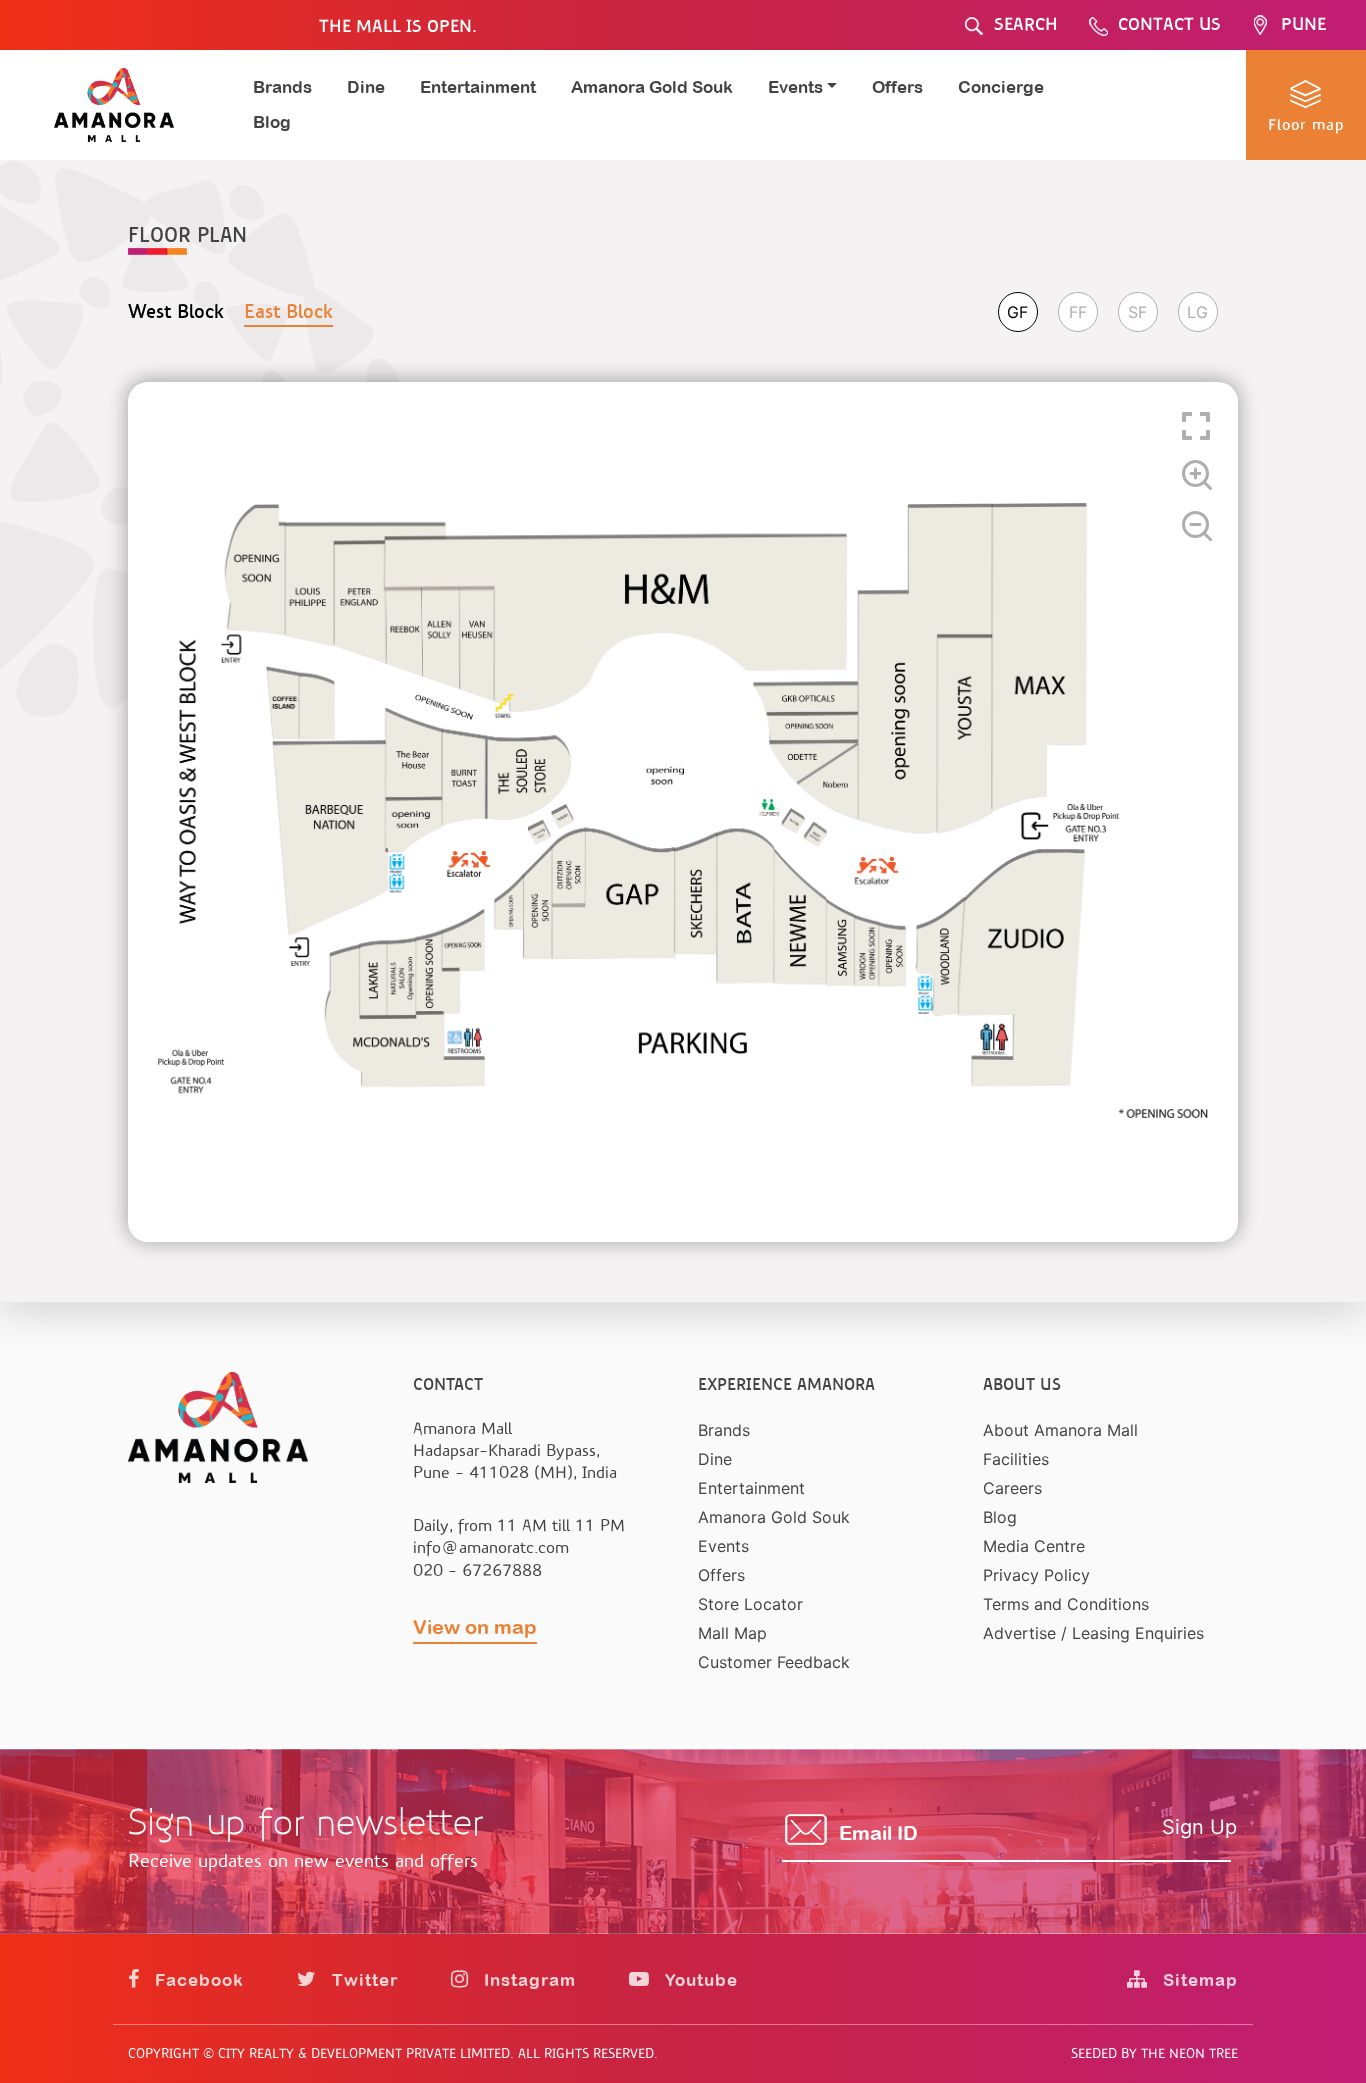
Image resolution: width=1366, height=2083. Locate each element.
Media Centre (1034, 1546)
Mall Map (732, 1633)
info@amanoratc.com (491, 1547)
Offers (897, 87)
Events (723, 1546)
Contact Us (1169, 24)
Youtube (699, 1980)
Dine (366, 87)
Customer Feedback (774, 1662)
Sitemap (1198, 1980)
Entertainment (478, 87)
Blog (272, 122)
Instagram (527, 1980)
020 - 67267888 (477, 1570)
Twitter (362, 1980)
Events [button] (795, 87)
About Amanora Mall (1060, 1430)
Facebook (197, 1980)
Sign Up (1199, 1827)
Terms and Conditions (1066, 1604)
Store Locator (750, 1604)
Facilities (1016, 1459)
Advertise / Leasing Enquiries (1093, 1633)
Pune (1303, 24)
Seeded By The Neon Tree (1154, 2053)
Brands (282, 87)
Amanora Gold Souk (652, 87)
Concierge (1001, 87)
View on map (475, 1626)
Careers (1012, 1488)
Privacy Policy (1036, 1575)
